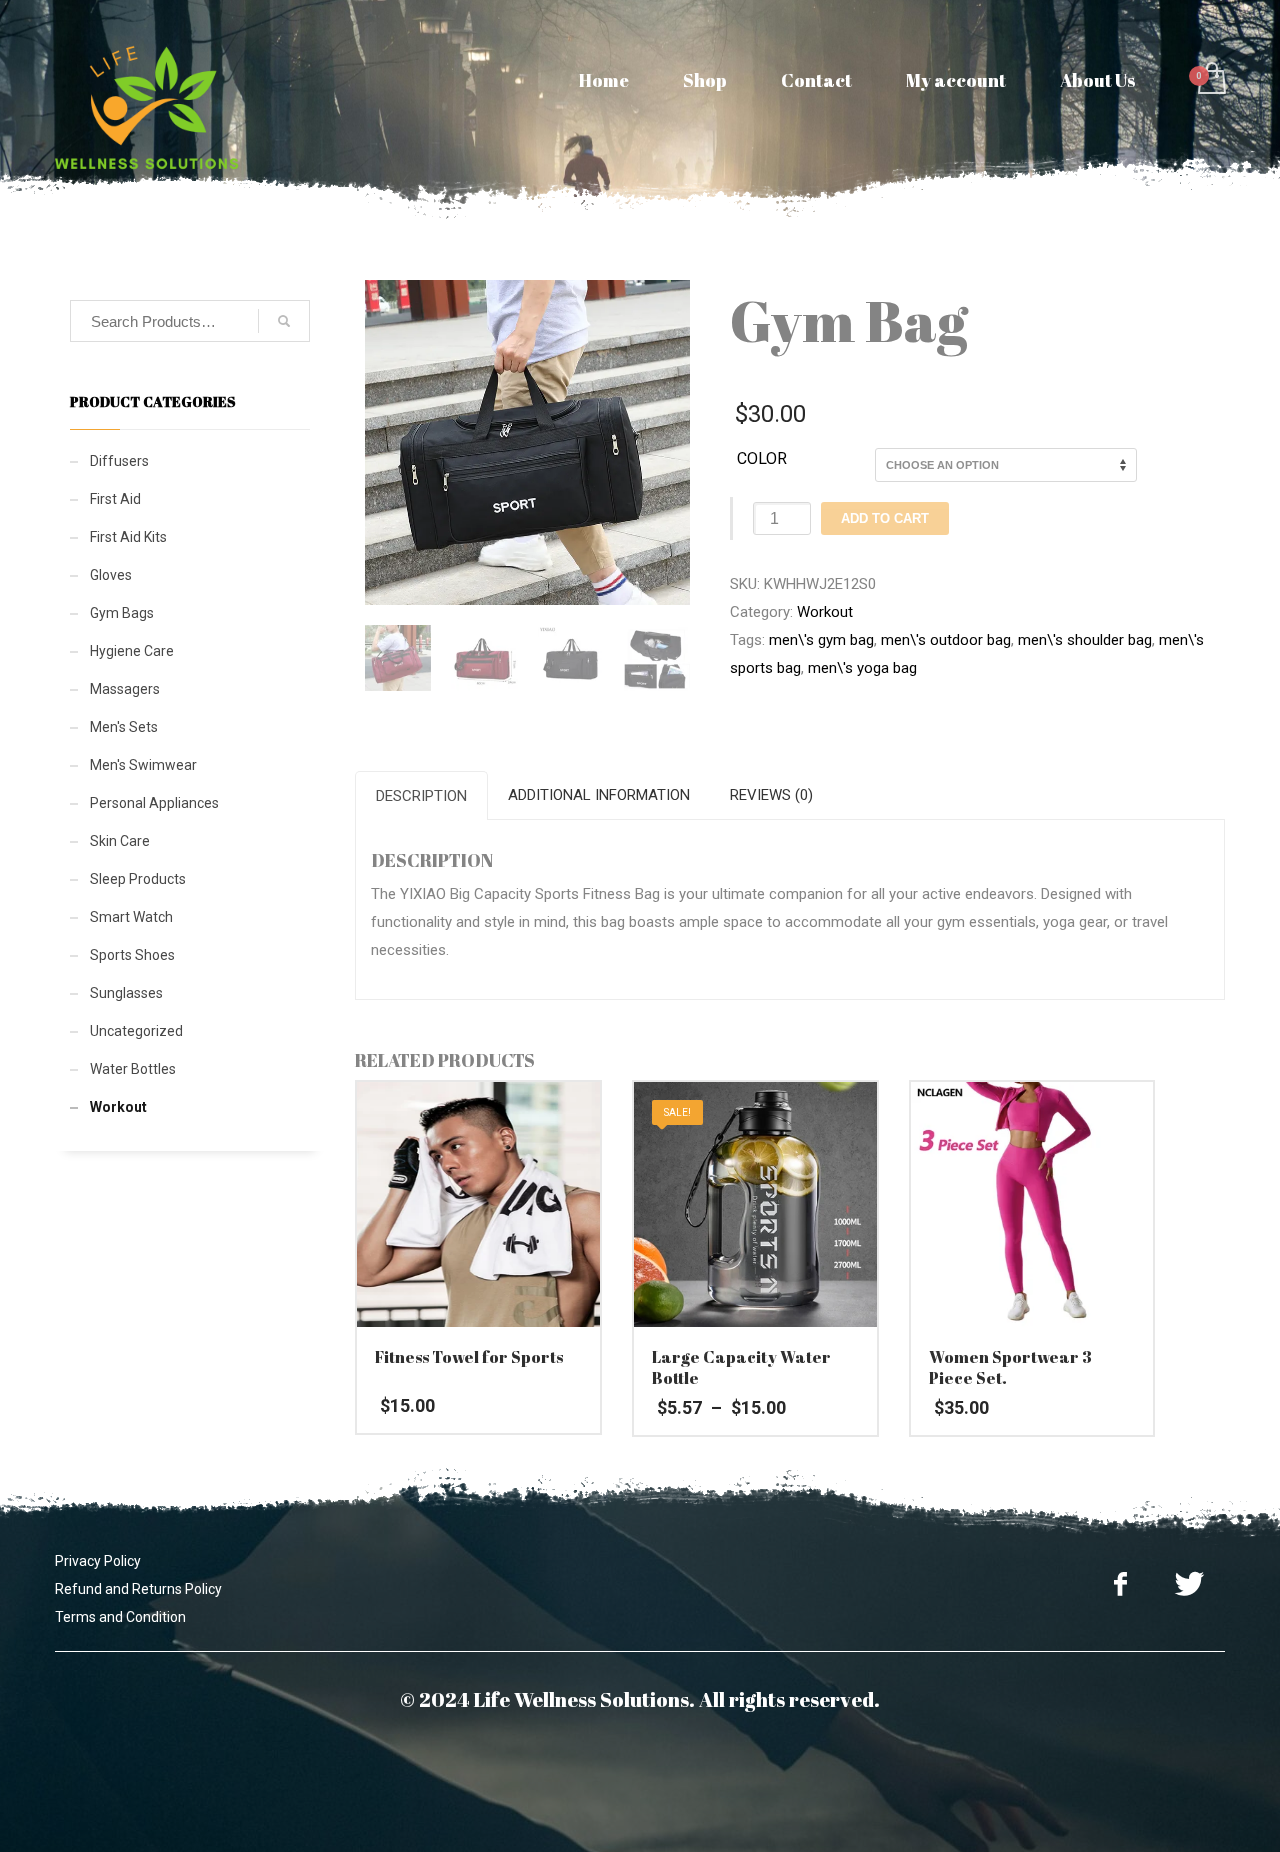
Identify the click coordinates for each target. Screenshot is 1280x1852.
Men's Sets (124, 727)
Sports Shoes (132, 955)
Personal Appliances (154, 803)
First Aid (115, 499)
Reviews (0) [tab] (771, 795)
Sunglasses (126, 993)
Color (762, 458)
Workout (825, 612)
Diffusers (119, 461)
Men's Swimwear (143, 765)
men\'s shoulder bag (1085, 640)
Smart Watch (131, 917)
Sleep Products (138, 879)
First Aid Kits (128, 537)
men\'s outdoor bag (946, 640)
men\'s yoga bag (862, 668)
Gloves (111, 575)
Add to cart (885, 518)
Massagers (125, 689)
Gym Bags (122, 613)
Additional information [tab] (599, 795)
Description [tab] (421, 796)
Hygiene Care (132, 651)
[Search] (284, 321)
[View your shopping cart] (1210, 80)
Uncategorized (136, 1031)
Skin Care (120, 841)
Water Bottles (133, 1069)
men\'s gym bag (821, 640)
